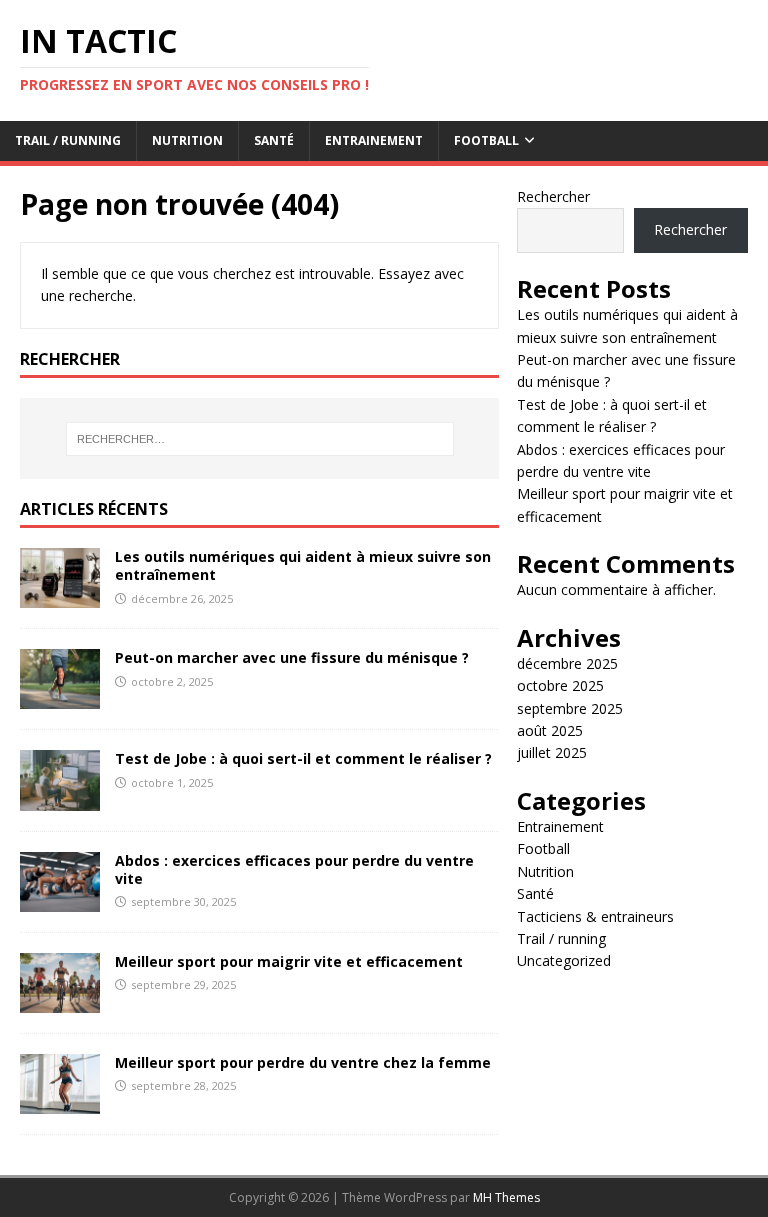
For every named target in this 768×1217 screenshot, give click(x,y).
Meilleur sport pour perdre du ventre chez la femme (303, 1062)
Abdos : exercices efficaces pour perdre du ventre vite (294, 869)
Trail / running (68, 140)
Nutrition (187, 140)
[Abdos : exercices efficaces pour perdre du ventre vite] (60, 899)
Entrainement (374, 140)
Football (486, 140)
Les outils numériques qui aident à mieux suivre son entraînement (303, 565)
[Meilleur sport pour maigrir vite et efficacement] (60, 1000)
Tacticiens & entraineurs (595, 916)
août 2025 (550, 730)
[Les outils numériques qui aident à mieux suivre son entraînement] (60, 596)
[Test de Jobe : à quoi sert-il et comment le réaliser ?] (60, 798)
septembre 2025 (570, 708)
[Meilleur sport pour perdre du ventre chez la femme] (60, 1102)
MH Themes (506, 1197)
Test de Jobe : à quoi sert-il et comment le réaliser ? (303, 758)
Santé (274, 140)
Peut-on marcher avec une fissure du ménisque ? (292, 657)
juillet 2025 (552, 752)
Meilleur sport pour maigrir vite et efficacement (289, 961)
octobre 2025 (560, 685)
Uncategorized (564, 960)
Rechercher (553, 196)
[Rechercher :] (259, 439)
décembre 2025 (567, 663)
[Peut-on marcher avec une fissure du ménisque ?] (60, 697)
